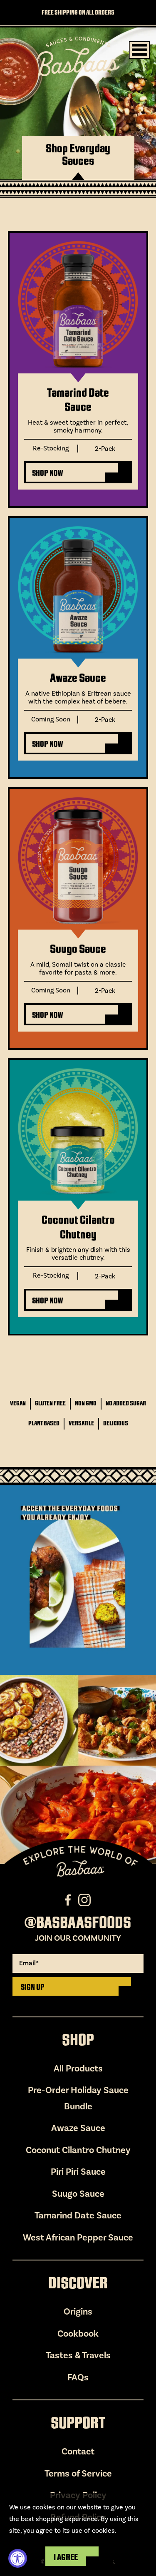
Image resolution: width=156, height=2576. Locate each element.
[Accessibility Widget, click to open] (18, 2558)
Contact (78, 2452)
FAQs (78, 2377)
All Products (78, 2069)
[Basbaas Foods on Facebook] (69, 1900)
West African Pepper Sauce (78, 2238)
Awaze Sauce (78, 678)
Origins (78, 2312)
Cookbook (78, 2334)
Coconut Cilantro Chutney (78, 1227)
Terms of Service (78, 2474)
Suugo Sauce (78, 949)
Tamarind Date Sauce (78, 400)
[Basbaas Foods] (78, 57)
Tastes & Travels (78, 2355)
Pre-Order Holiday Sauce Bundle (78, 2098)
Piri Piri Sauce (78, 2172)
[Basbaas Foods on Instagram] (85, 1900)
